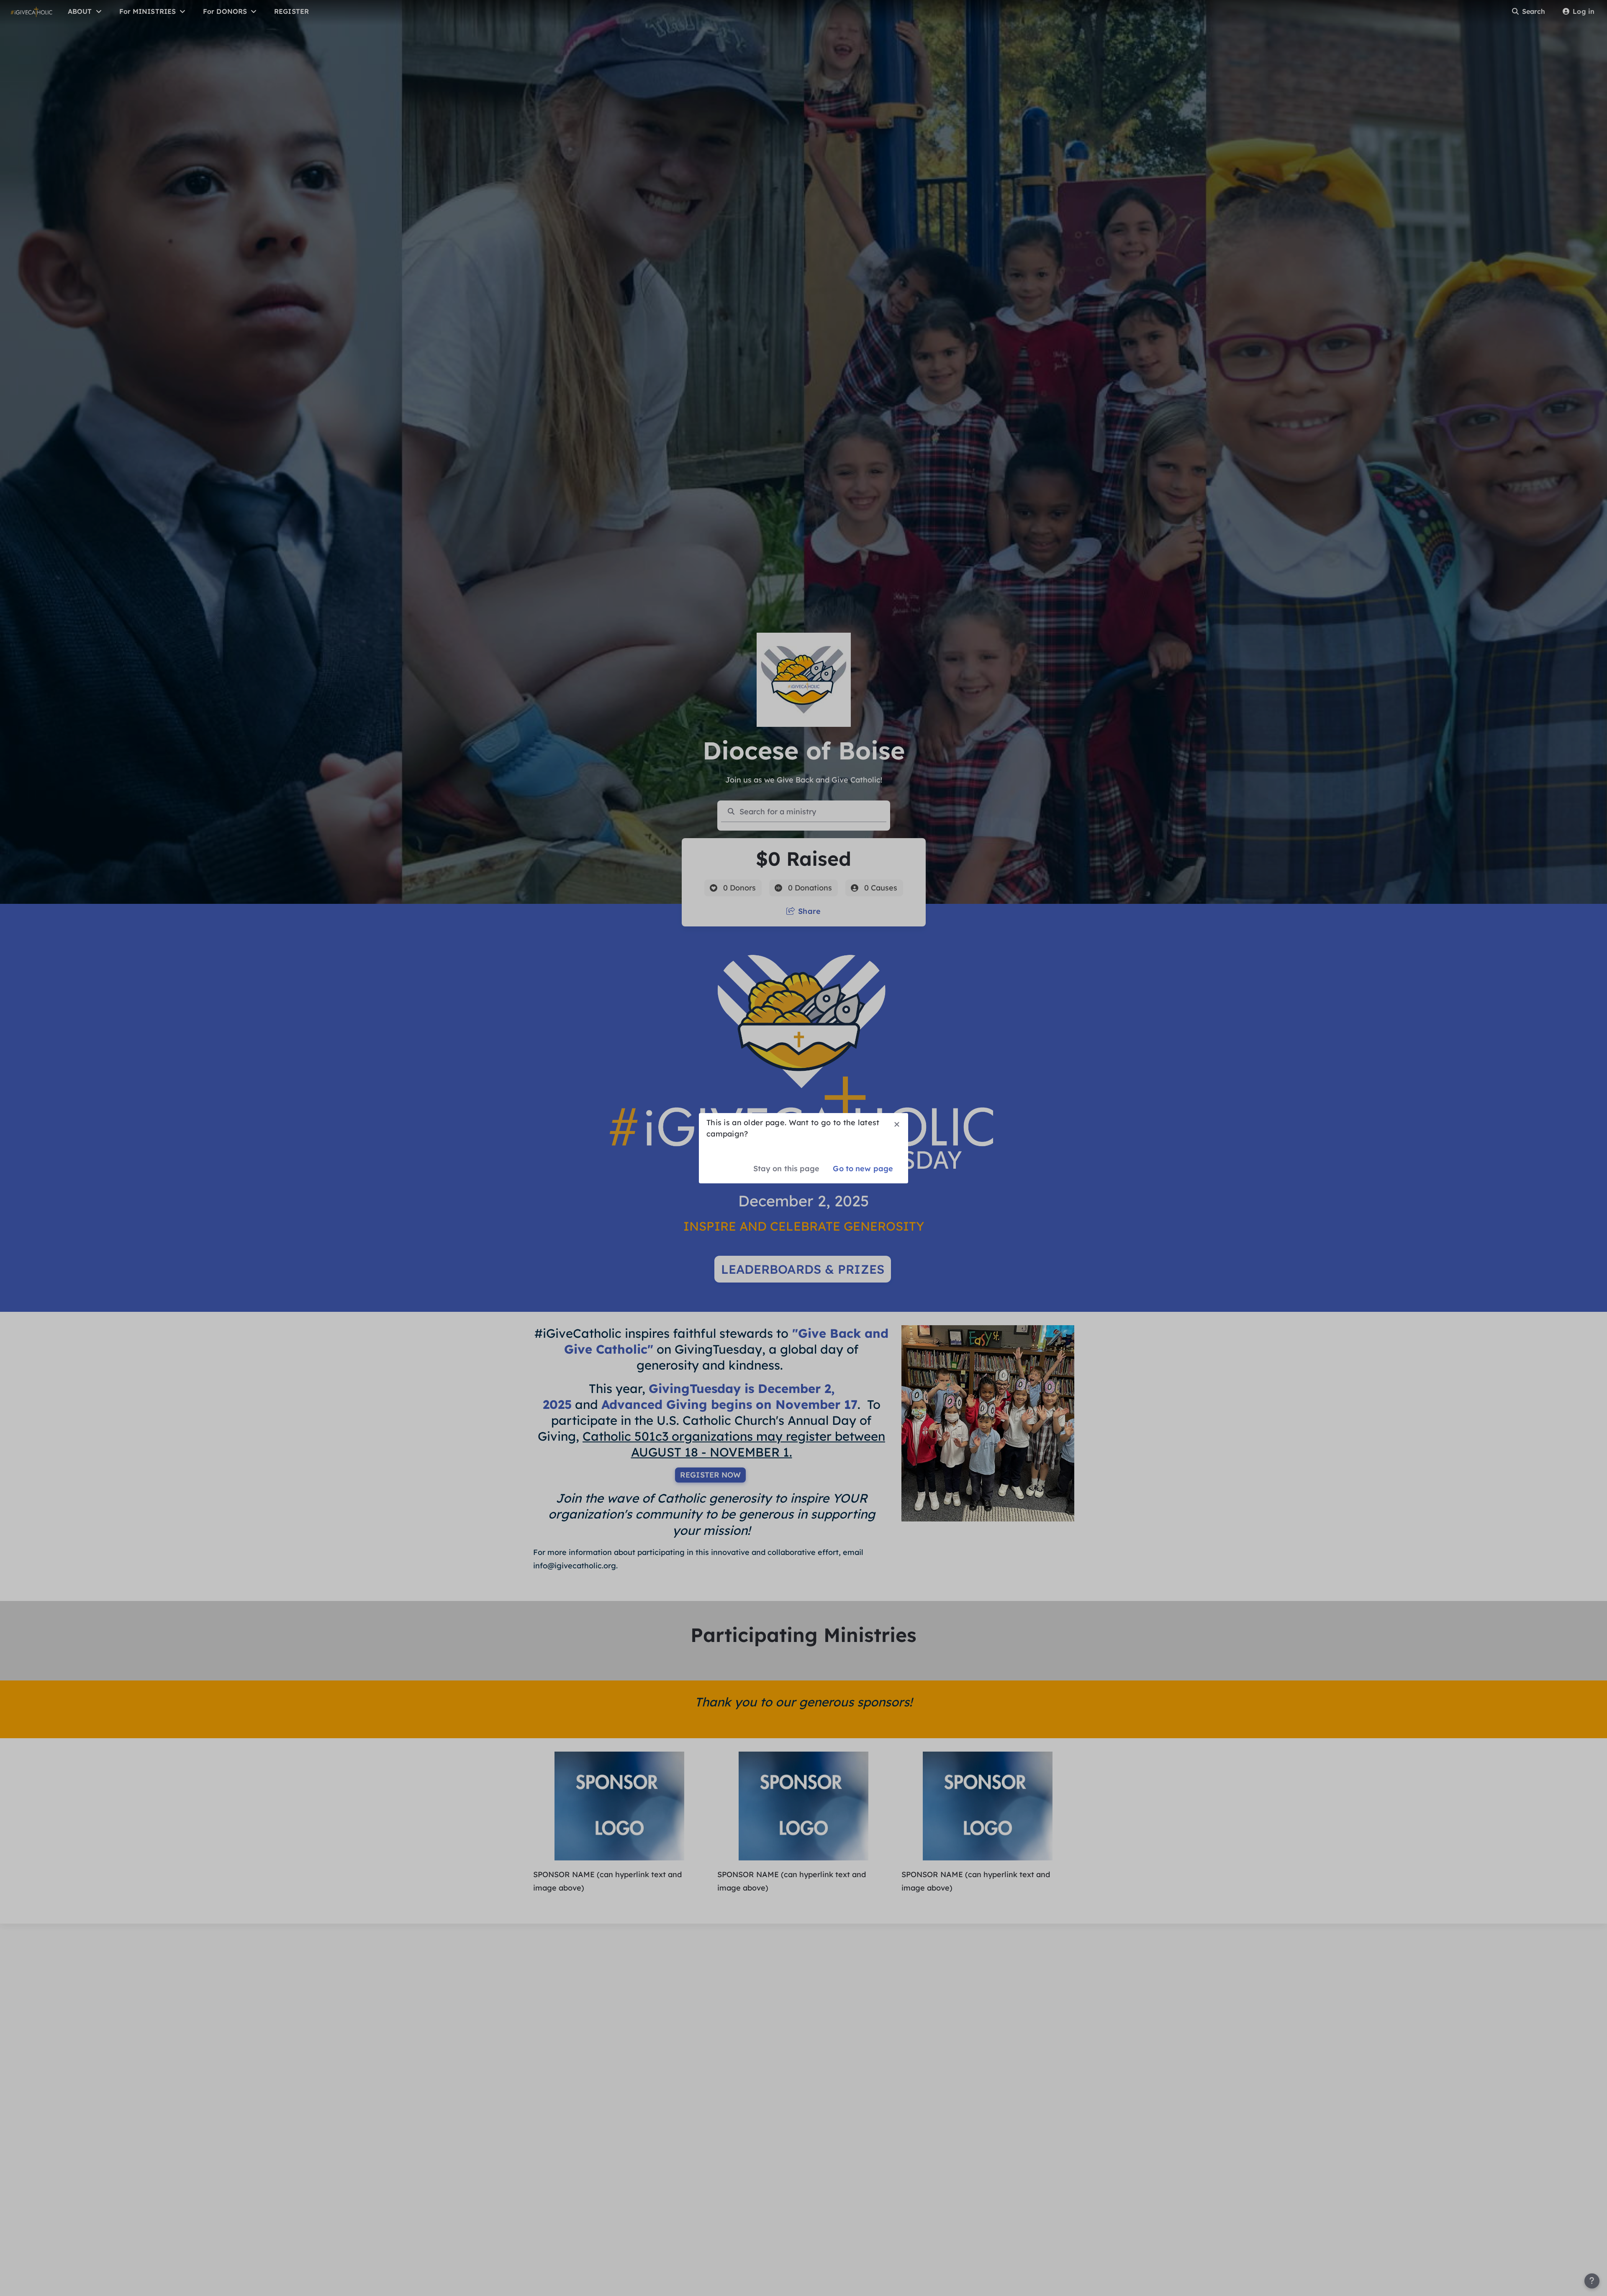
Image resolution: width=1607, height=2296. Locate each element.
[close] (897, 1124)
